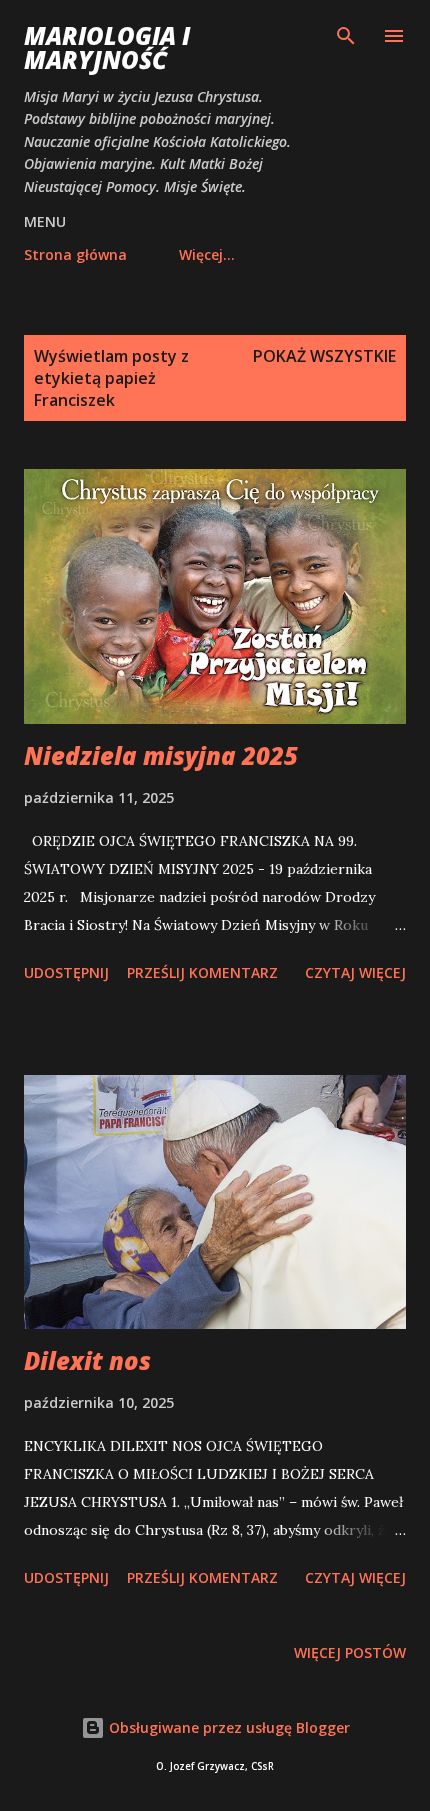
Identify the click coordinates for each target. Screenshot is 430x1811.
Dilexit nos (87, 1360)
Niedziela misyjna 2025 (161, 755)
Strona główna (75, 254)
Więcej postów (350, 1652)
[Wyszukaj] (346, 36)
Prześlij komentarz (202, 972)
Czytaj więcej (355, 972)
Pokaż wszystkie (324, 356)
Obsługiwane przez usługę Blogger (227, 1727)
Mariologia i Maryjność (107, 47)
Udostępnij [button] (66, 972)
